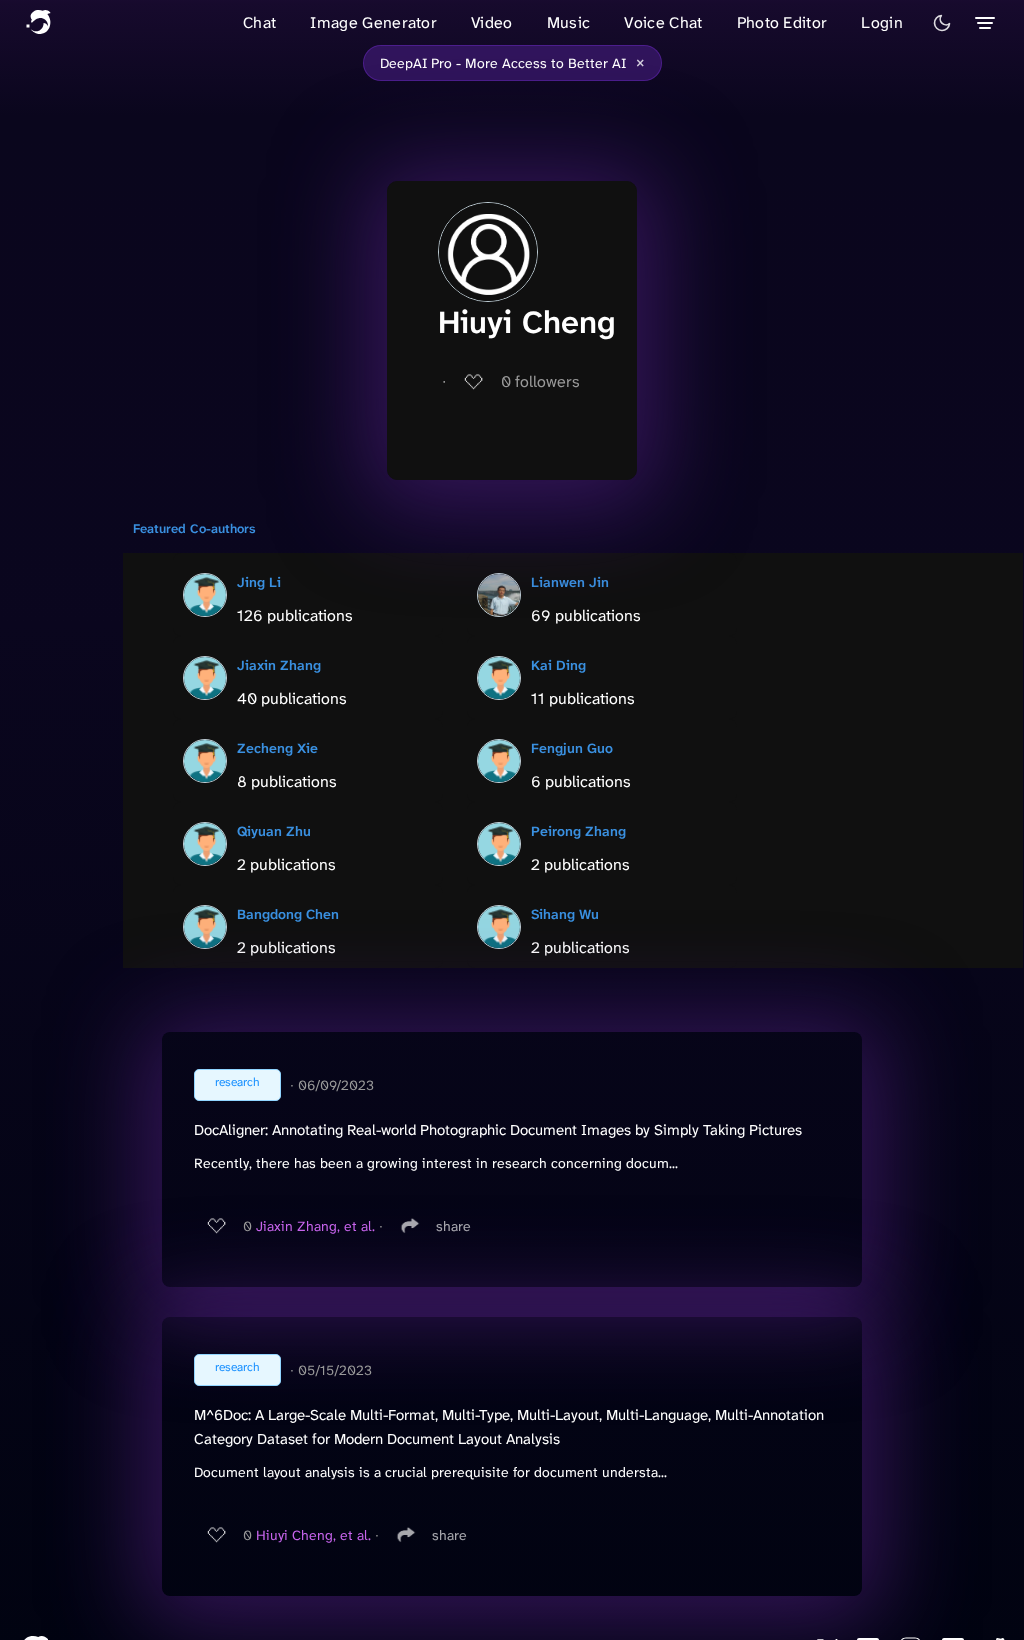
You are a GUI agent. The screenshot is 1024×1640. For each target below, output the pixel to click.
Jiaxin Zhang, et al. (315, 1226)
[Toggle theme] (942, 23)
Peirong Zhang (578, 831)
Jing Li (259, 582)
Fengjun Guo (572, 748)
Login (882, 22)
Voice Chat (663, 22)
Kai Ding (558, 665)
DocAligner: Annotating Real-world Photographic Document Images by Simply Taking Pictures (498, 1130)
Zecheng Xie (277, 748)
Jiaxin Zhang (279, 665)
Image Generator (373, 22)
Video (492, 22)
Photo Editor (782, 22)
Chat (259, 22)
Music (569, 22)
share (453, 1226)
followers (540, 381)
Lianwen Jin (570, 582)
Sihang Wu (565, 914)
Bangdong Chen (288, 914)
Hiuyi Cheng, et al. (313, 1535)
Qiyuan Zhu (274, 831)
